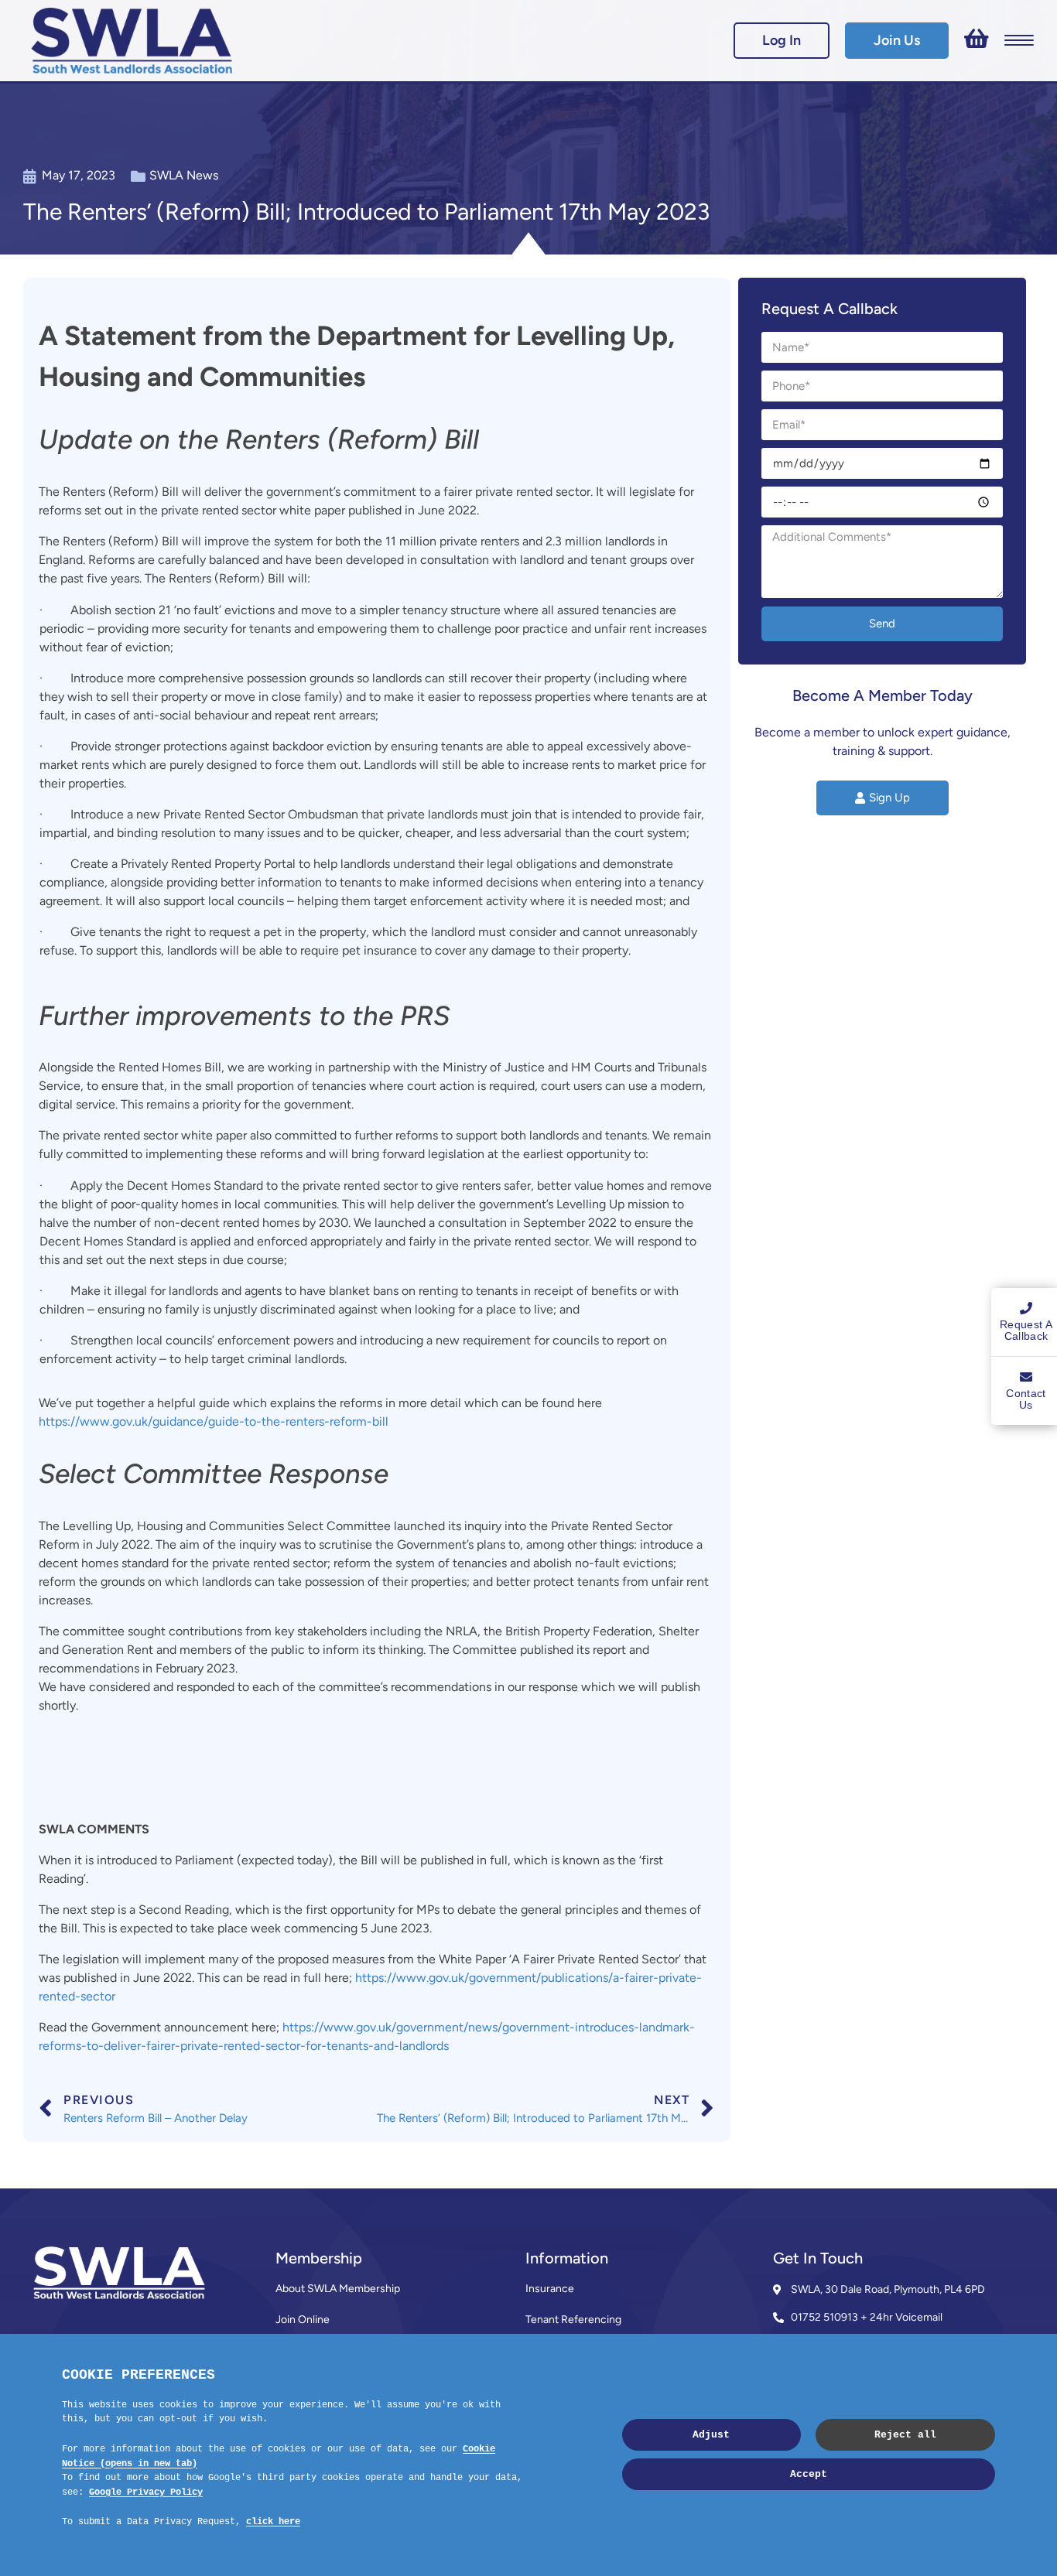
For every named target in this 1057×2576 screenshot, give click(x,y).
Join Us (897, 40)
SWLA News (184, 175)
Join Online (303, 2320)
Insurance (550, 2289)
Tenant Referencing (573, 2320)
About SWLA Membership (338, 2289)
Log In (782, 40)
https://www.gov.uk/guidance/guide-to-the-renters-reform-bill (214, 1421)
